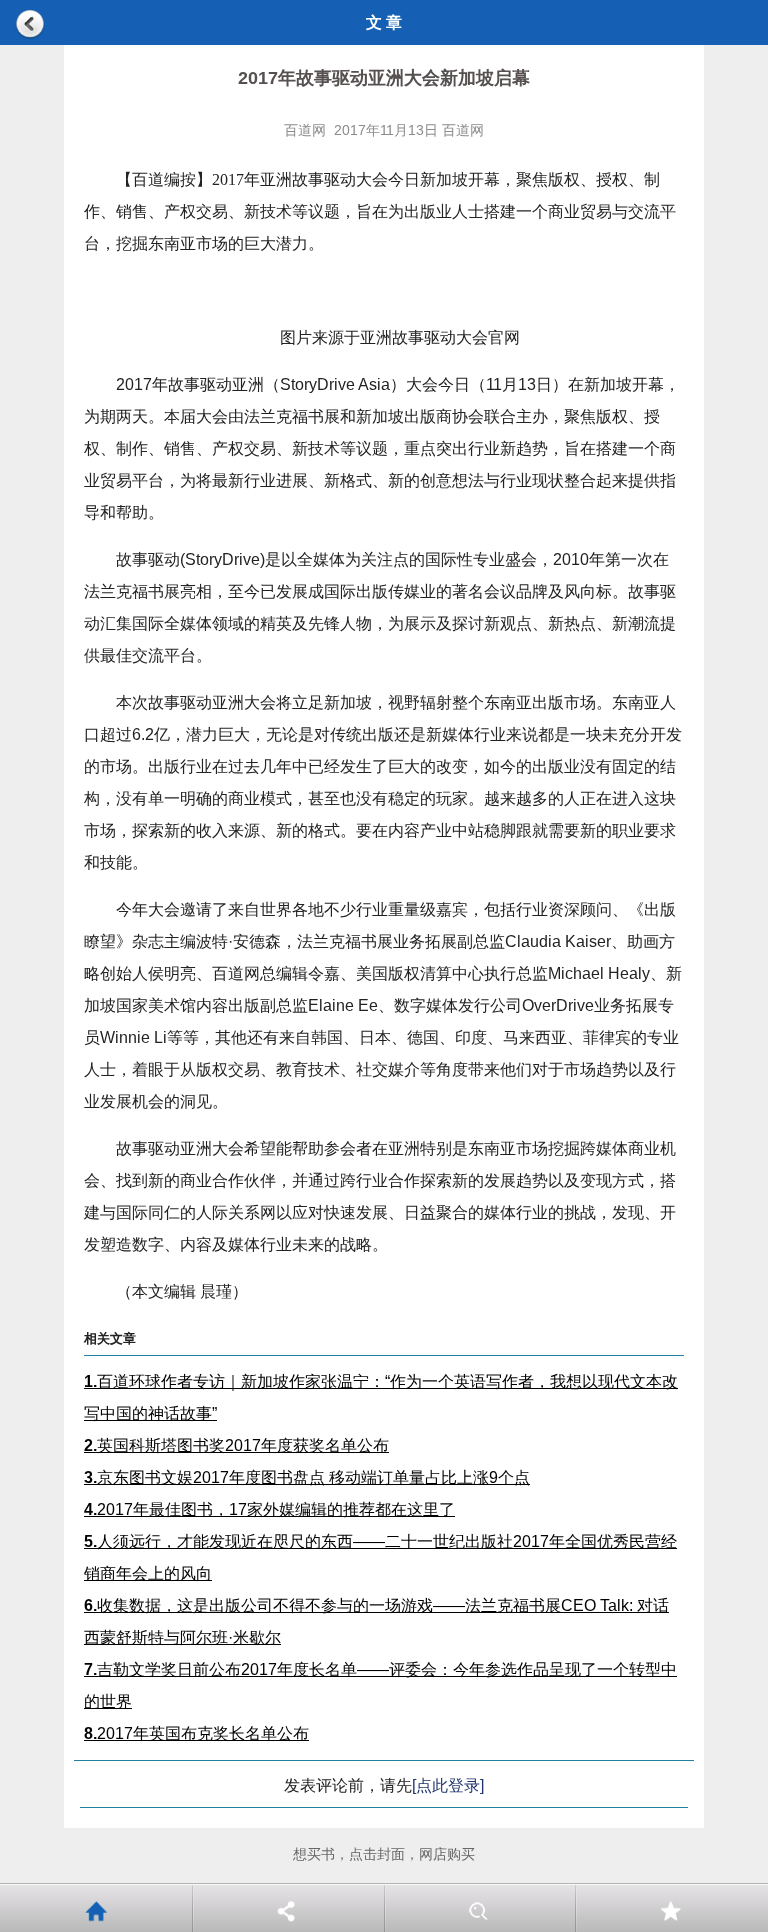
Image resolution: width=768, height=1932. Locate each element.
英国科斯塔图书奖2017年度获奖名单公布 (236, 1445)
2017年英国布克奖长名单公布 (196, 1733)
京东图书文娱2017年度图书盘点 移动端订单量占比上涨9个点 (307, 1477)
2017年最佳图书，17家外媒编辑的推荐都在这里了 (269, 1509)
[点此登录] (448, 1785)
